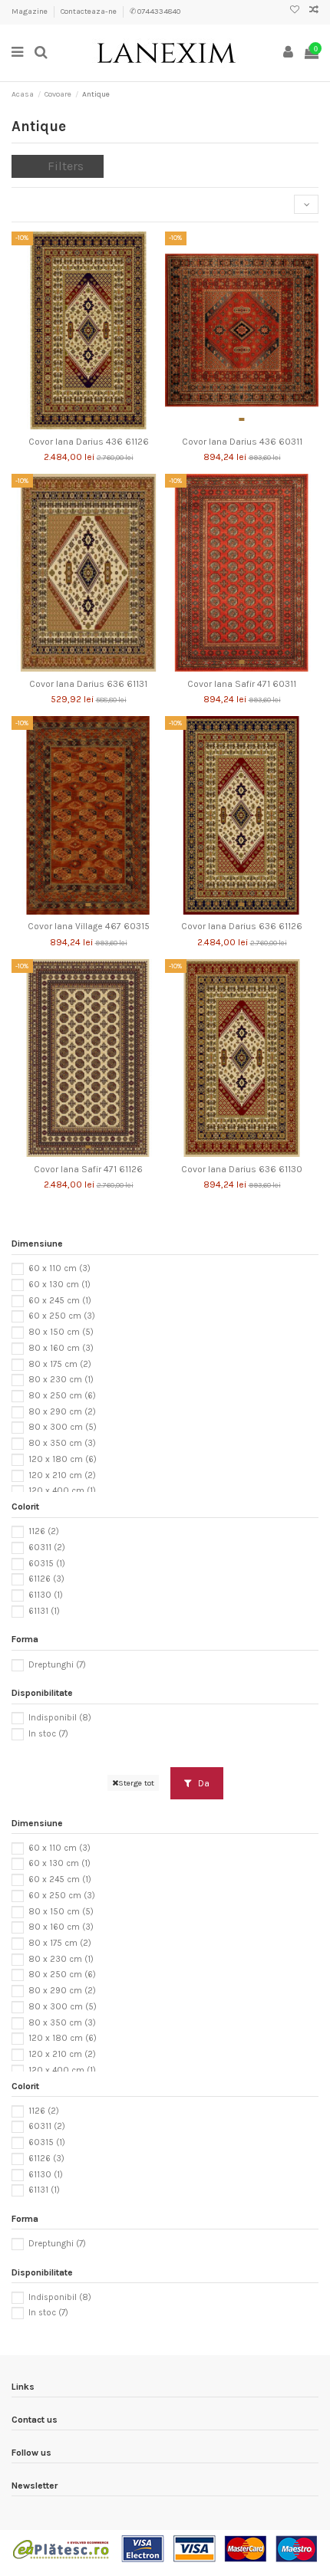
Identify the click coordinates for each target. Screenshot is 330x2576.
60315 (47, 1564)
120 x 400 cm (62, 1491)
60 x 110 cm (59, 1268)
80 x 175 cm (60, 1364)
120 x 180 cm (63, 1459)
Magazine (30, 11)
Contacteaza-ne (89, 11)
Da (203, 1783)
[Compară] (88, 425)
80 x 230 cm (61, 1380)
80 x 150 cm (61, 1332)
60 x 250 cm (62, 1316)
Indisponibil (60, 1718)
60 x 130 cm (59, 1285)
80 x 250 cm (62, 1396)
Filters (66, 166)
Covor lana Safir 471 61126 (88, 1169)
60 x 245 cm (60, 1301)
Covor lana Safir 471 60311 (242, 684)
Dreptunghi (57, 1664)
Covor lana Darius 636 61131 (88, 684)
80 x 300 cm (63, 1427)
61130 (46, 1595)
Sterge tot (136, 1783)
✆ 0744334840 (155, 11)
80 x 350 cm (62, 1443)
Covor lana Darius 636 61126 (242, 926)
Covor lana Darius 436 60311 (242, 442)
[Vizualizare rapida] (107, 425)
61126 (46, 1579)
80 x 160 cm (61, 1348)
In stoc (48, 1734)
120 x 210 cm (62, 1475)
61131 (44, 1611)
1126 (44, 1531)
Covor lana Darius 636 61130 (242, 1169)
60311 (47, 1548)
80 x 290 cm (62, 1412)
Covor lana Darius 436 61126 (89, 442)
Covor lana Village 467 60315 (89, 926)
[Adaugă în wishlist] (71, 425)
